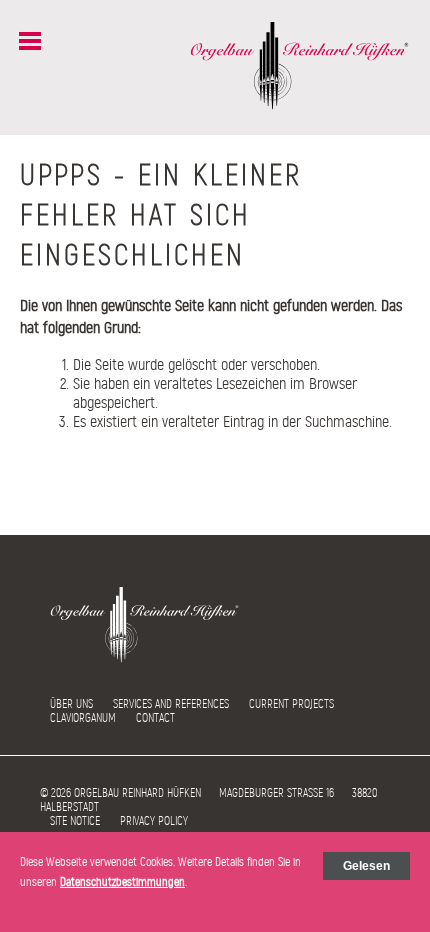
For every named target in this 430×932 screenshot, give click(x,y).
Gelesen (366, 866)
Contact (155, 718)
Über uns (71, 704)
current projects (291, 704)
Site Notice (75, 821)
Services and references (171, 704)
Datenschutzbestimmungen (122, 882)
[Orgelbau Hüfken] (300, 105)
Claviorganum (83, 718)
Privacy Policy (154, 821)
